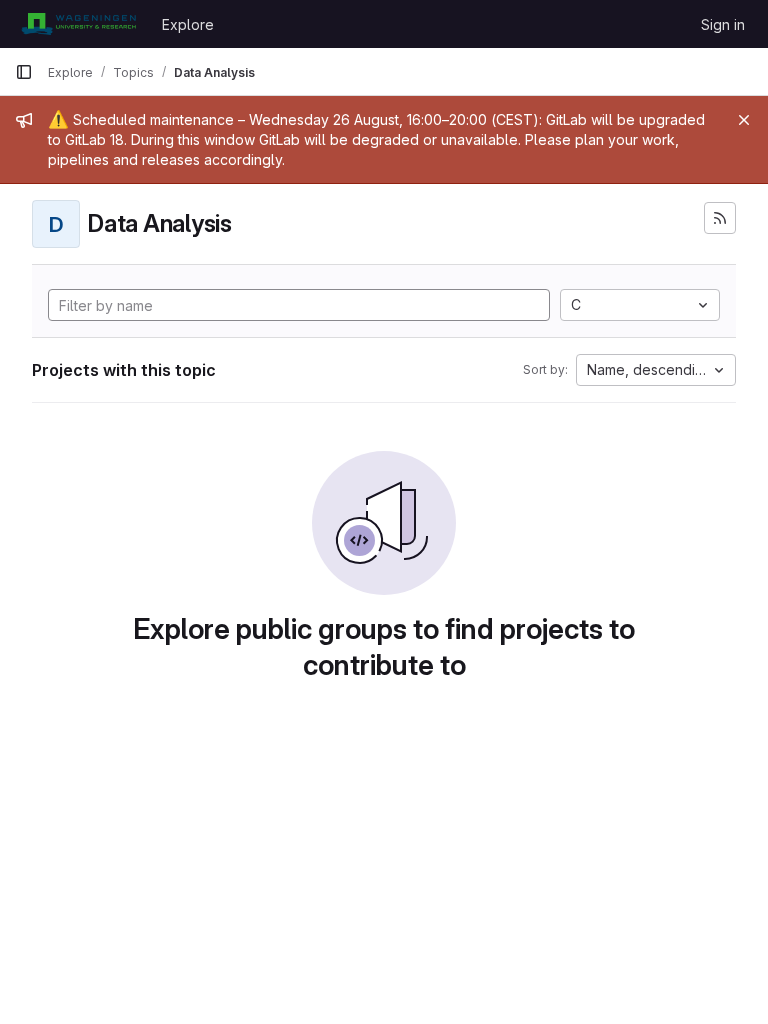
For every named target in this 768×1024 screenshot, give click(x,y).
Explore (188, 24)
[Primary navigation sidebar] (24, 72)
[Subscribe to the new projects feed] (720, 218)
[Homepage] (78, 24)
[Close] (744, 120)
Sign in (723, 24)
